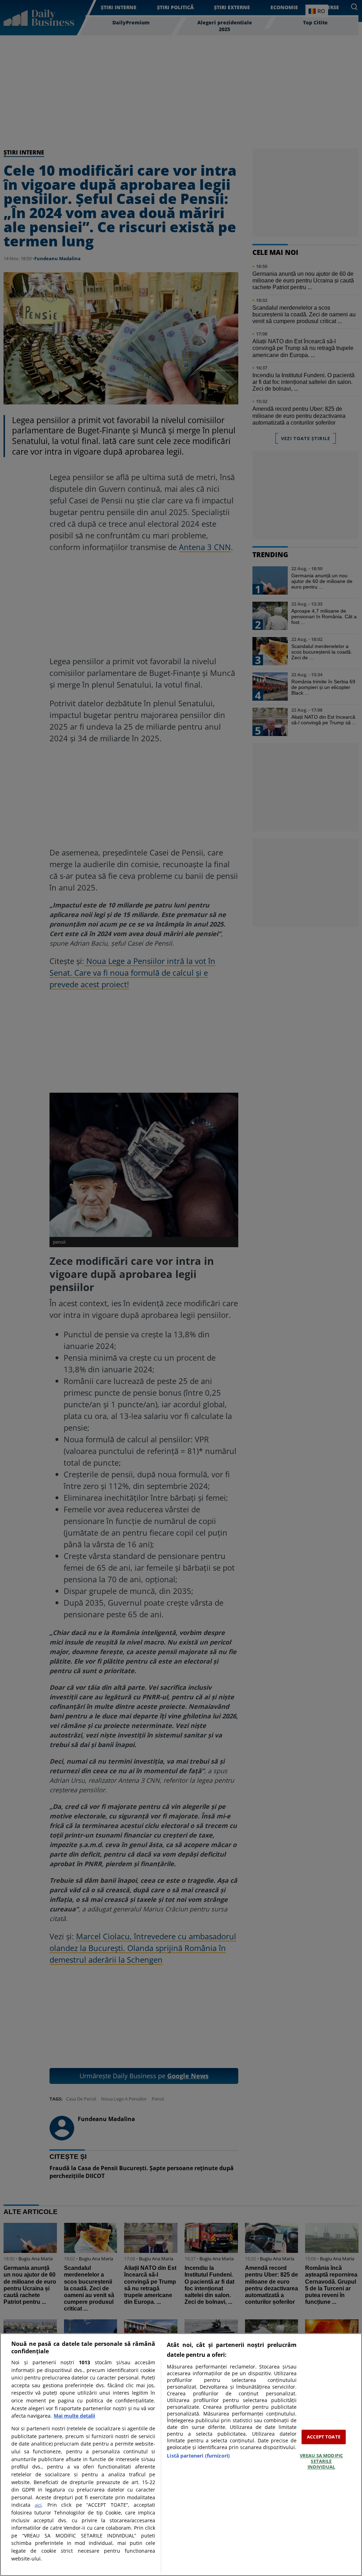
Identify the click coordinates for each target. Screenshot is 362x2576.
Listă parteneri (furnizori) (198, 2456)
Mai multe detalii (74, 2416)
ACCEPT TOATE (324, 2437)
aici (38, 2505)
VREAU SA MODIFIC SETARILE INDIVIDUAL (321, 2461)
